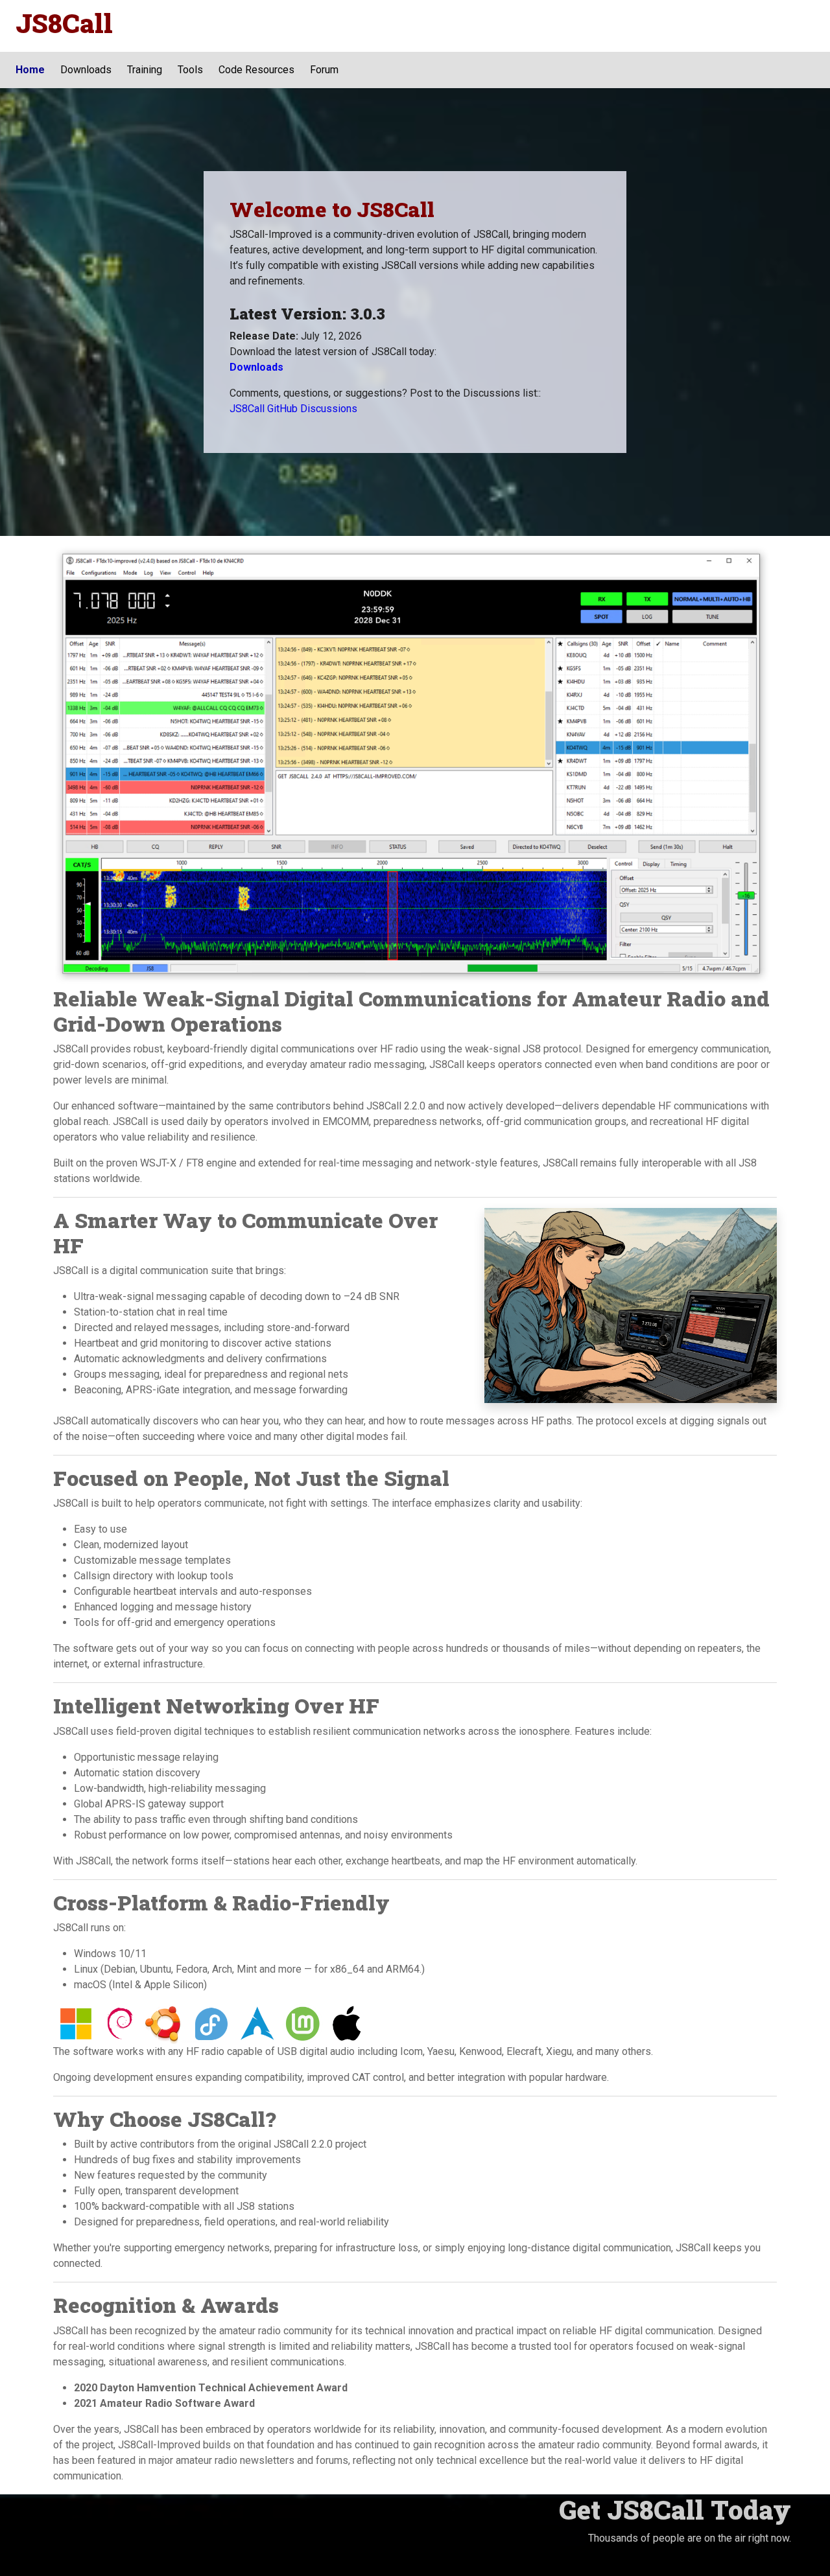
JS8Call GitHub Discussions (293, 409)
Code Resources (256, 70)
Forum (324, 70)
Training (145, 70)
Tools (190, 70)
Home (30, 70)
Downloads (86, 70)
